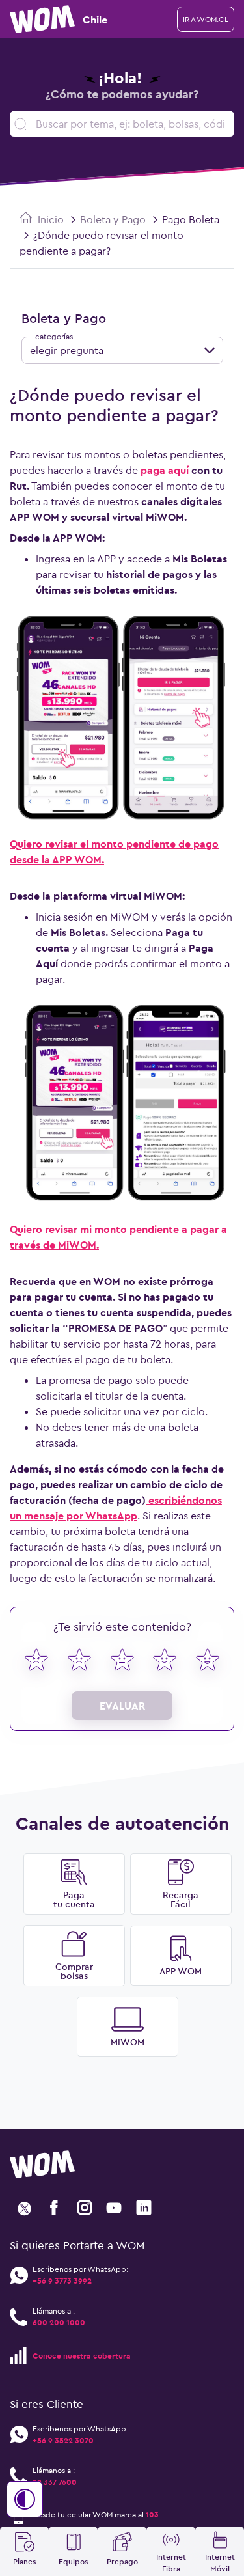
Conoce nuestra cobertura (82, 2356)
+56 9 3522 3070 (63, 2440)
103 (152, 2514)
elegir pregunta (67, 350)
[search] (122, 124)
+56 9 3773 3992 (62, 2281)
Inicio (49, 219)
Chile (95, 20)
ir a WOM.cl (206, 19)
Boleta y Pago (113, 219)
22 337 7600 (55, 2482)
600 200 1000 (59, 2322)
